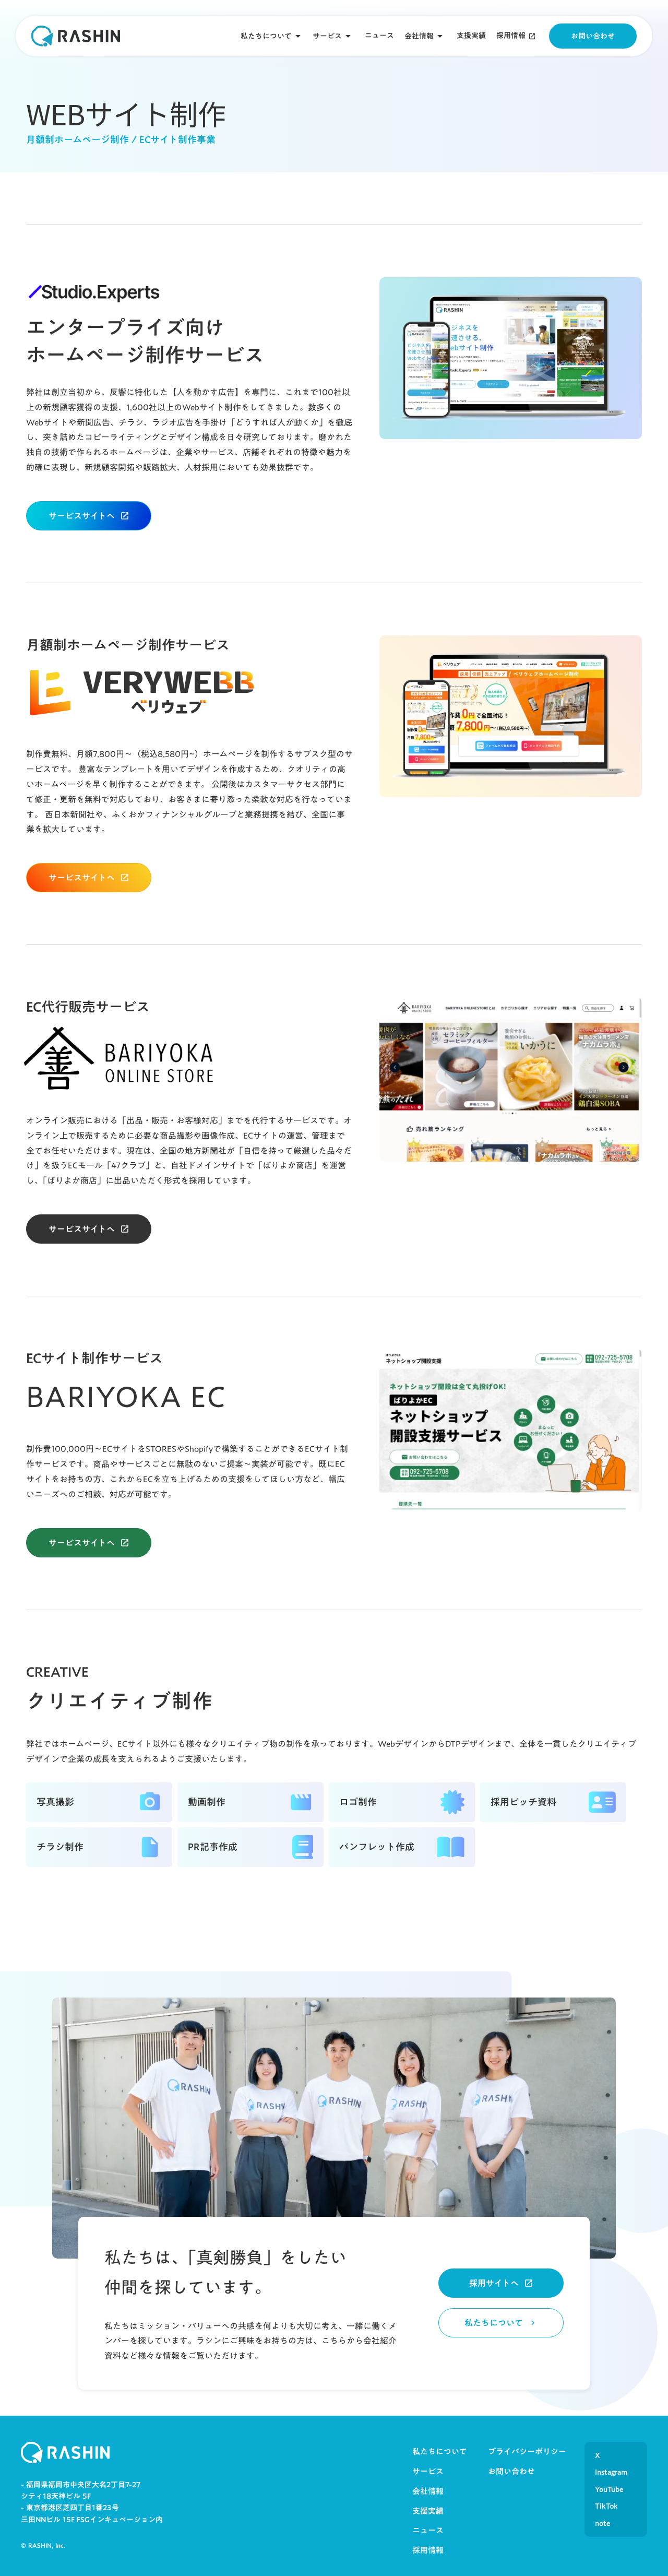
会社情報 (419, 36)
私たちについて (266, 36)
